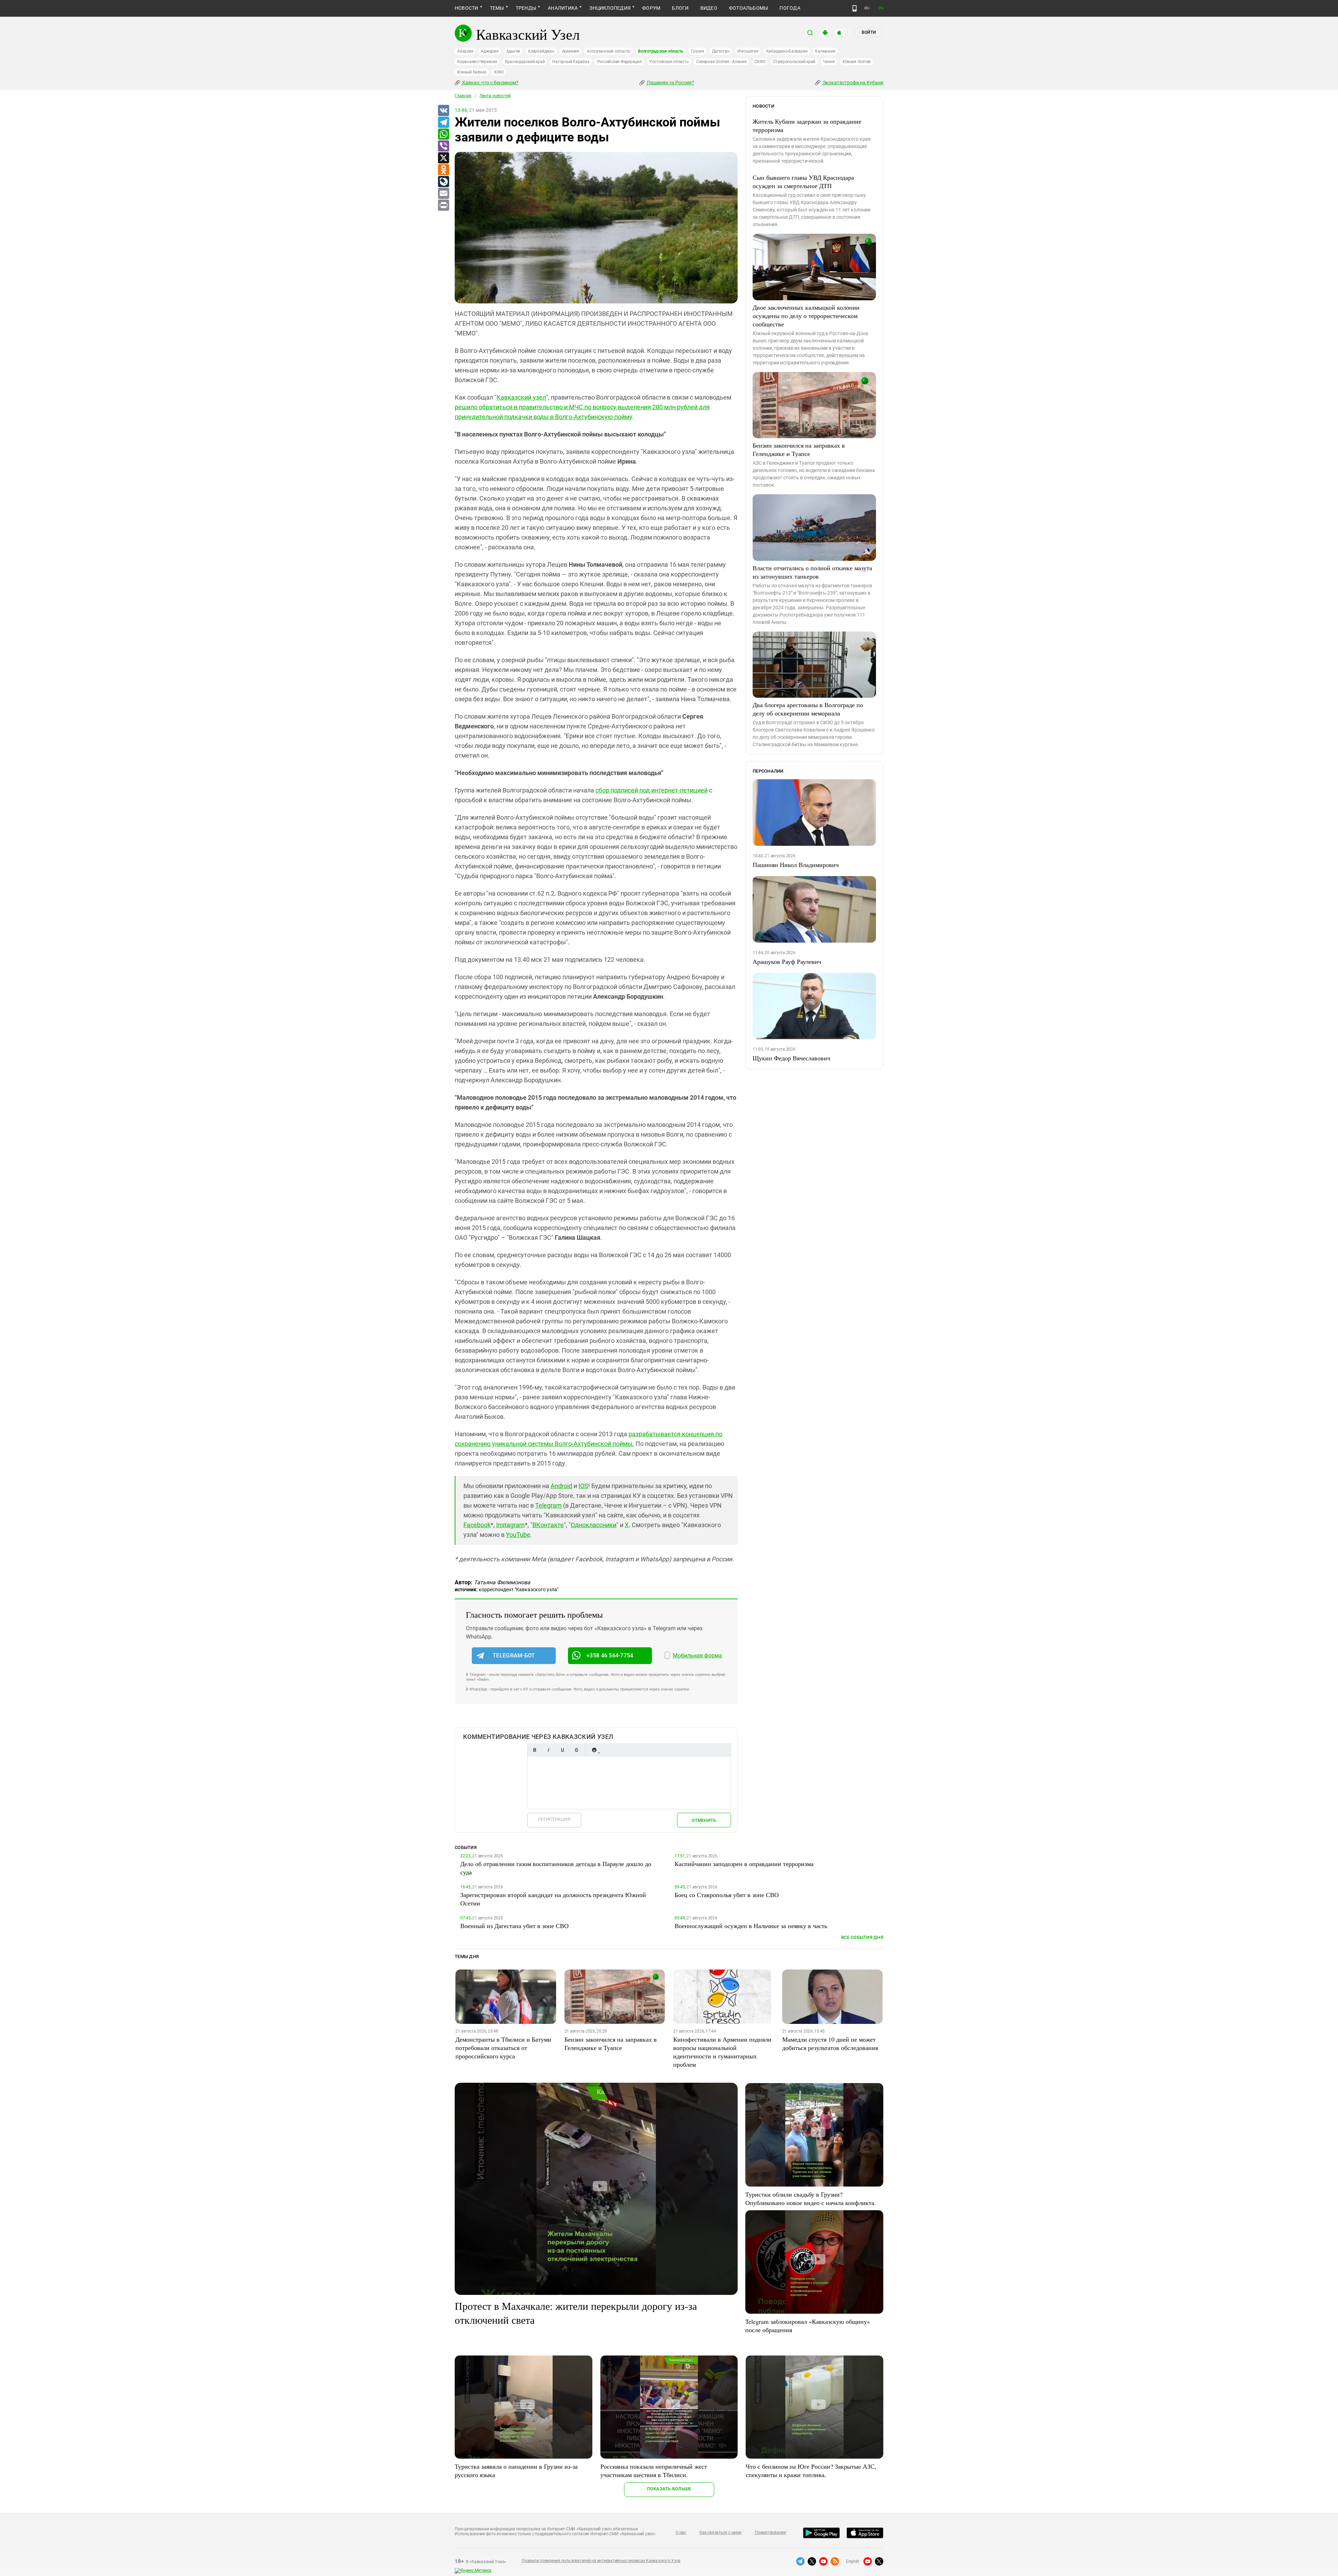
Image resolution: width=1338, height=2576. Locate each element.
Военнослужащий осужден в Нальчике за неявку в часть (751, 1926)
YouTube (518, 1535)
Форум (651, 8)
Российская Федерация (620, 62)
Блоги (680, 8)
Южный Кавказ (472, 72)
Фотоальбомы (749, 8)
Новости (467, 8)
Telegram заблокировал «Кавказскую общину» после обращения (808, 2326)
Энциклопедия (610, 8)
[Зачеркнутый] (576, 1750)
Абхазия (465, 51)
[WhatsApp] (443, 134)
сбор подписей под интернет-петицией (652, 790)
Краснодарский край (525, 62)
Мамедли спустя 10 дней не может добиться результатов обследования (830, 2043)
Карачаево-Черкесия (477, 62)
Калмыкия (825, 51)
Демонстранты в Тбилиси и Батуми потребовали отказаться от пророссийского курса (503, 2048)
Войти (869, 32)
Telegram (548, 1505)
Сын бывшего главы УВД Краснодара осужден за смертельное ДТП (803, 181)
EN (881, 8)
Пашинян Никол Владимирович (796, 865)
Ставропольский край (794, 62)
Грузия (698, 51)
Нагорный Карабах (571, 62)
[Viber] (443, 146)
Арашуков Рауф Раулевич (787, 961)
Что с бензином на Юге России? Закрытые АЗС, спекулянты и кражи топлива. (811, 2470)
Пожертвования (770, 2532)
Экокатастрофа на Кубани (852, 83)
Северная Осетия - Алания (721, 62)
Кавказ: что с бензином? (490, 83)
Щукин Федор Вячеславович (791, 1058)
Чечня (829, 62)
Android (561, 1486)
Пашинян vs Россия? (670, 83)
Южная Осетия (857, 62)
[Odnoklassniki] (443, 170)
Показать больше (669, 2489)
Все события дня (862, 1937)
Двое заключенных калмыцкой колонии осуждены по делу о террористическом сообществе (806, 316)
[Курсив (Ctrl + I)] (548, 1750)
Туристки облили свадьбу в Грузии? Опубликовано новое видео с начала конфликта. (811, 2198)
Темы (497, 8)
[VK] (443, 111)
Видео (709, 8)
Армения (571, 51)
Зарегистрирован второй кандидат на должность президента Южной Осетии (553, 1899)
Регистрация (554, 1819)
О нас (681, 2532)
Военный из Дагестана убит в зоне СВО (514, 1926)
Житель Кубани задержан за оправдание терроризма (807, 125)
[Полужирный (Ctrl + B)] (535, 1750)
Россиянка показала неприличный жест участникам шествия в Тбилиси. (654, 2470)
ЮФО (499, 72)
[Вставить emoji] (594, 1750)
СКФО (760, 62)
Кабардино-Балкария (787, 51)
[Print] (443, 206)
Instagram (510, 1525)
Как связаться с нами (720, 2532)
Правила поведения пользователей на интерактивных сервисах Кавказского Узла (601, 2561)
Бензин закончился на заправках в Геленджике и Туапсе (799, 449)
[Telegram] (443, 123)
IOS (583, 1486)
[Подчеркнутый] (562, 1750)
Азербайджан (541, 51)
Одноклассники (594, 1525)
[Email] (443, 194)
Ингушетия (748, 51)
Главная (463, 96)
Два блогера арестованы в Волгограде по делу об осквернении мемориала (808, 709)
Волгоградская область (661, 51)
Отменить (704, 1820)
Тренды (526, 8)
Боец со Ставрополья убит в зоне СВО (727, 1895)
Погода (790, 8)
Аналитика (563, 8)
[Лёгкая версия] (855, 8)
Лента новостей (495, 96)
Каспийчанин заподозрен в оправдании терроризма (744, 1864)
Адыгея (513, 51)
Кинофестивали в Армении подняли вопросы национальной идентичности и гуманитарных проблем (722, 2052)
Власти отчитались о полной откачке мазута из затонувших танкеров (812, 572)
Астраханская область (609, 51)
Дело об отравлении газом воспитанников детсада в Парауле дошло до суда (556, 1868)
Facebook (477, 1525)
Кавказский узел (521, 397)
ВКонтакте (548, 1525)
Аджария (490, 51)
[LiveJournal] (443, 182)
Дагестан (721, 51)
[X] (443, 158)
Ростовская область (669, 62)
